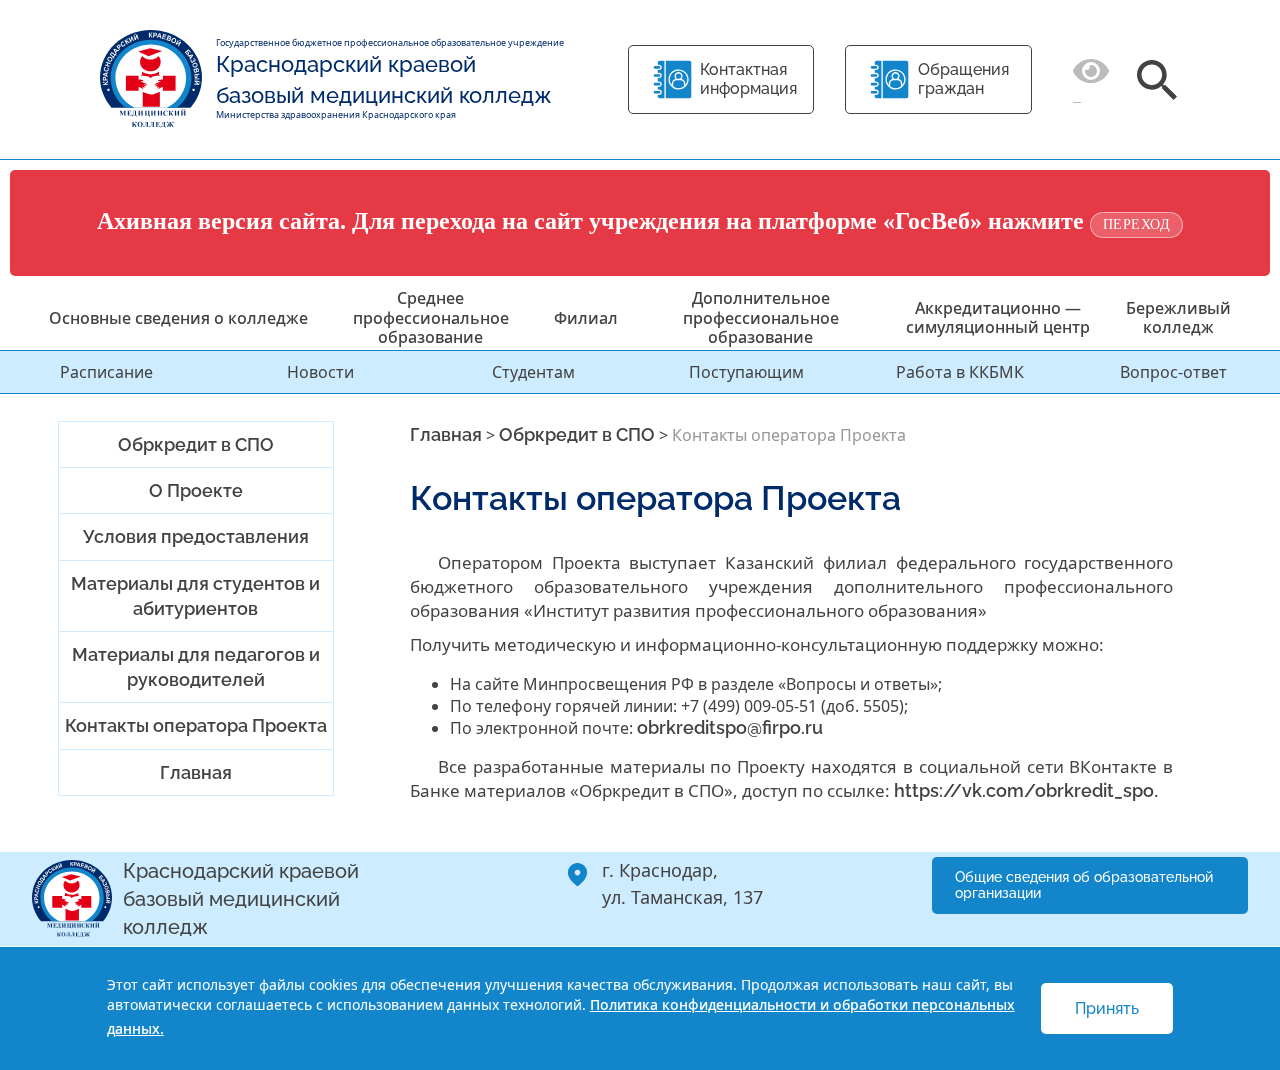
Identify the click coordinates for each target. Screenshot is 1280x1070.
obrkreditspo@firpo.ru (730, 727)
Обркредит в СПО (196, 444)
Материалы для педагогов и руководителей (196, 667)
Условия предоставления (196, 536)
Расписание (106, 372)
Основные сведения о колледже (178, 318)
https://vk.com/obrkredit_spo (1024, 790)
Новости (320, 372)
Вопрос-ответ (1173, 372)
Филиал (586, 318)
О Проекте (196, 490)
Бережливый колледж (1178, 317)
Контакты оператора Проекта (196, 725)
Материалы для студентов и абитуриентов (195, 596)
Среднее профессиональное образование (431, 317)
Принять (1107, 1008)
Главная (196, 772)
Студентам (533, 372)
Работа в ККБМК (960, 372)
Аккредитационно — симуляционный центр (998, 317)
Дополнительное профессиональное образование (761, 317)
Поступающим (746, 372)
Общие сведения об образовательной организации (1084, 885)
